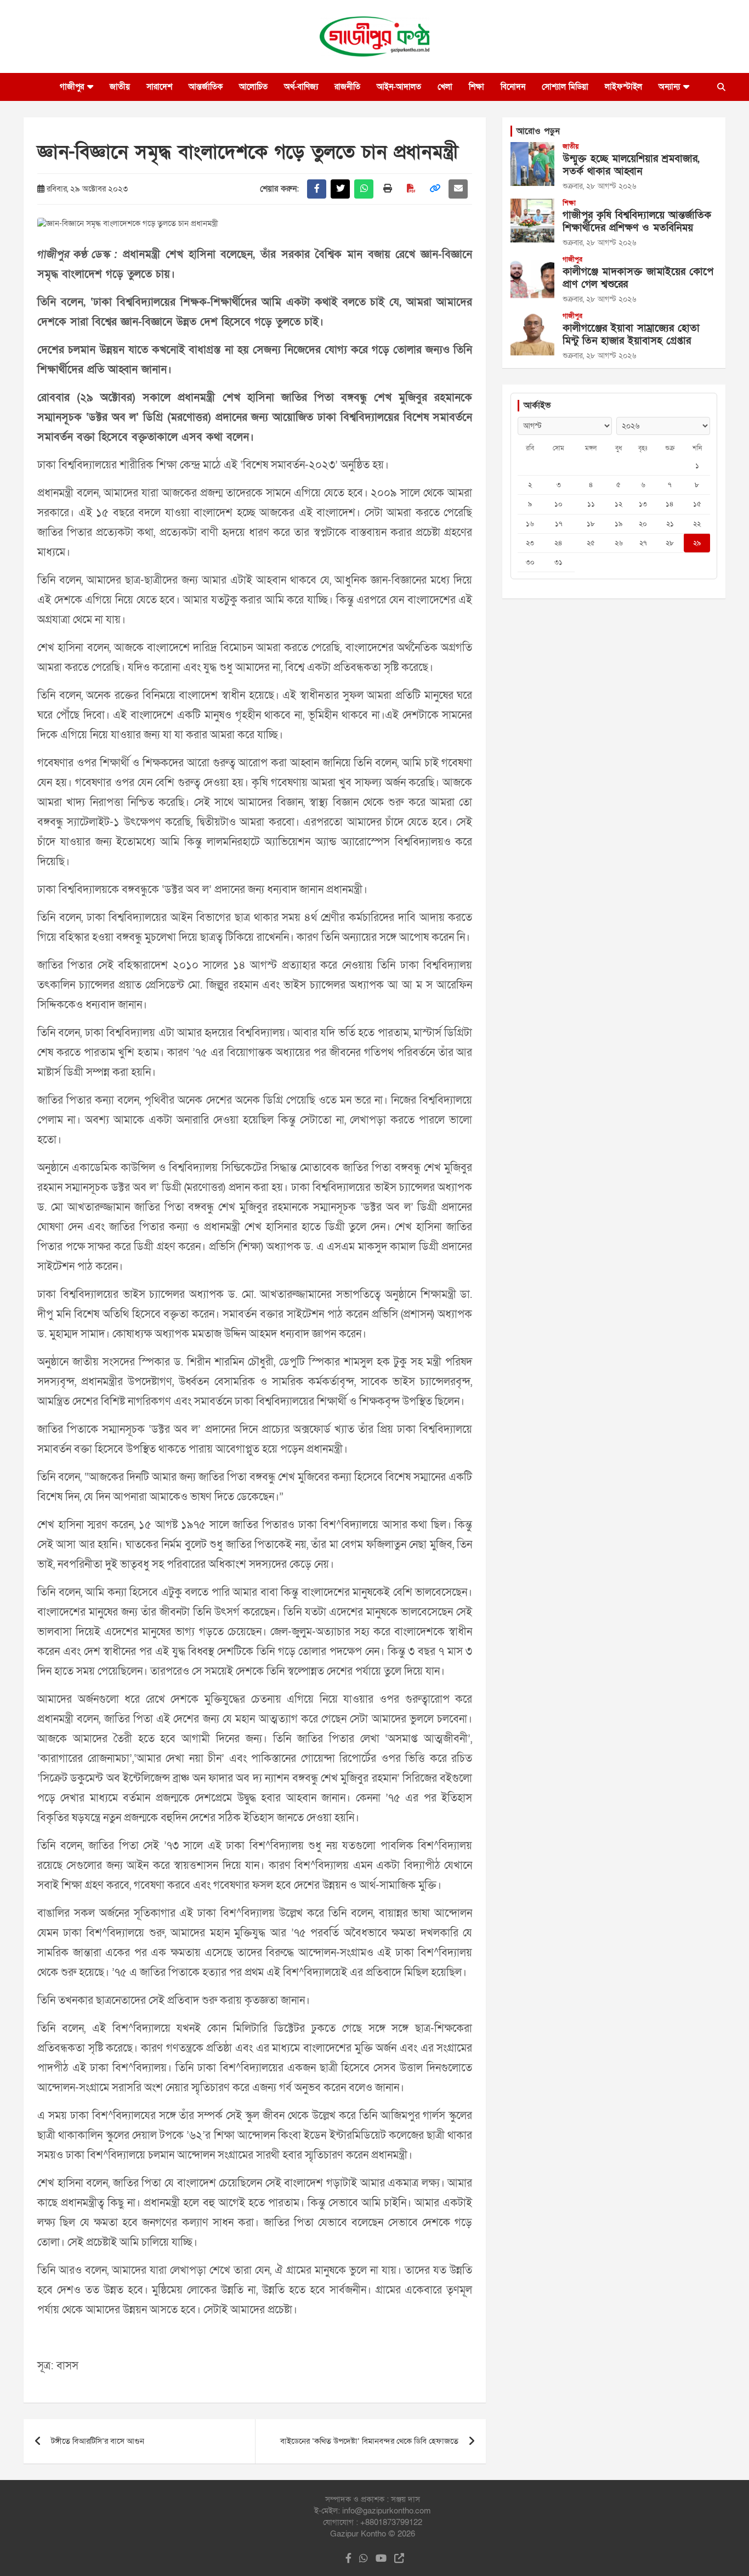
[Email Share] (458, 189)
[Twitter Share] (340, 189)
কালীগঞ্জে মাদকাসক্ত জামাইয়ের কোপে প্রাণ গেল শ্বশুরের (638, 278)
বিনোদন (513, 87)
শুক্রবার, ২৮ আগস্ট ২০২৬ (599, 186)
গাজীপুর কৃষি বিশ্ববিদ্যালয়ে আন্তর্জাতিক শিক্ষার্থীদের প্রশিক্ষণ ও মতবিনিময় (637, 222)
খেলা (445, 87)
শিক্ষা (476, 87)
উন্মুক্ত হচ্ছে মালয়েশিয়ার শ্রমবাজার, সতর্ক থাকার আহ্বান (631, 165)
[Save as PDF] (411, 189)
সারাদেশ (159, 87)
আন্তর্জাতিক (206, 87)
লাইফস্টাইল (623, 87)
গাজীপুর (72, 87)
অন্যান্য (669, 87)
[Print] (387, 189)
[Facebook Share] (317, 189)
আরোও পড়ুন (538, 131)
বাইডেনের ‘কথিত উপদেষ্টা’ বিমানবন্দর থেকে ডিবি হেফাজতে (369, 2441)
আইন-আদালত (399, 87)
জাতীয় (120, 87)
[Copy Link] (435, 189)
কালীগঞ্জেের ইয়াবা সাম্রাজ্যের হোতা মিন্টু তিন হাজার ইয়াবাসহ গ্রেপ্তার (631, 335)
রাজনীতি (347, 87)
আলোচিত (253, 87)
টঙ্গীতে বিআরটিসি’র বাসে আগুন (98, 2441)
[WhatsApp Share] (364, 189)
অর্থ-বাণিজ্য (301, 87)
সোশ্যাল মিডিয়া (565, 87)
